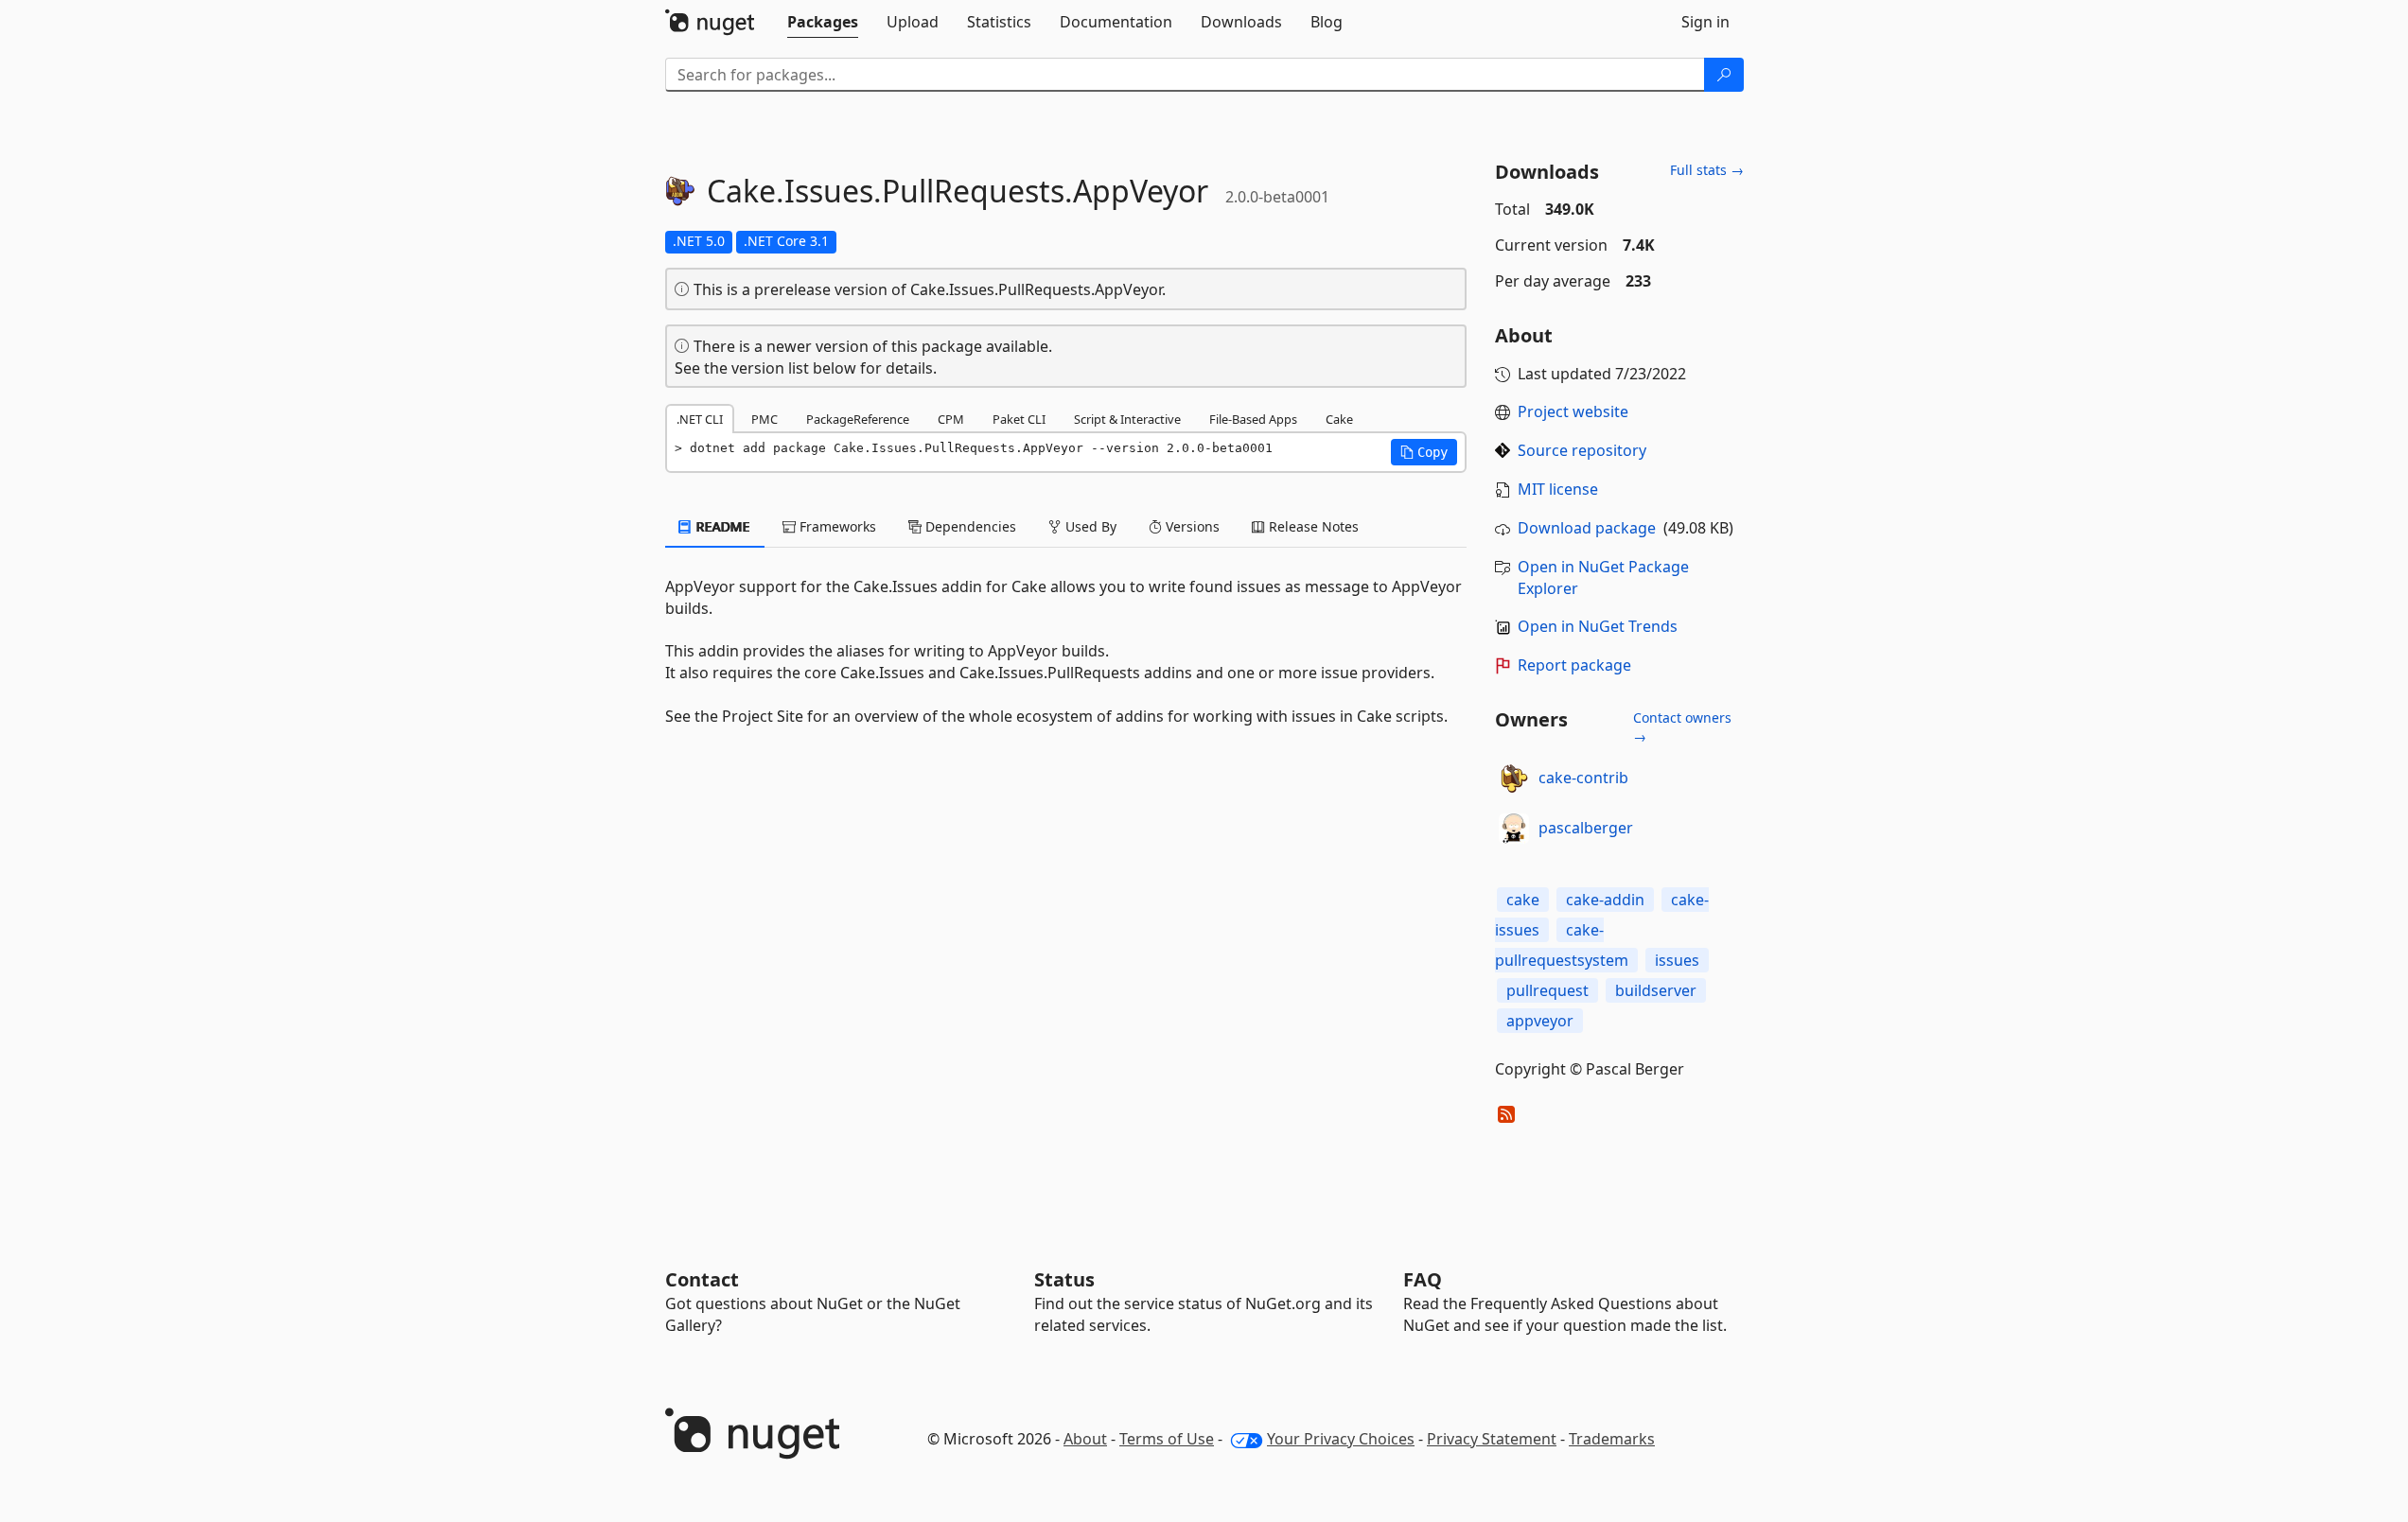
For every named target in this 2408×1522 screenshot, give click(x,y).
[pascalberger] (1514, 829)
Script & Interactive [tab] (1127, 419)
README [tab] (721, 526)
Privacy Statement (1492, 1439)
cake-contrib (1583, 778)
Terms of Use (1167, 1439)
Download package (1587, 528)
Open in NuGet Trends (1598, 626)
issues (1677, 960)
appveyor (1540, 1021)
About (1085, 1439)
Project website (1573, 411)
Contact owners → (1682, 727)
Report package (1574, 665)
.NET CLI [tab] (700, 419)
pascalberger (1586, 828)
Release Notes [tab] (1312, 526)
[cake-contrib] (1514, 778)
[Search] (1724, 75)
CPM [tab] (951, 419)
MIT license (1558, 489)
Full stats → (1707, 170)
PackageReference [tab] (858, 419)
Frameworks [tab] (836, 526)
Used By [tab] (1089, 526)
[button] (1424, 452)
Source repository (1582, 450)
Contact (702, 1279)
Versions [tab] (1191, 526)
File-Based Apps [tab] (1253, 419)
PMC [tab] (765, 419)
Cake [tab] (1339, 419)
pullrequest (1547, 990)
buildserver (1656, 990)
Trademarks (1612, 1439)
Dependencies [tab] (969, 526)
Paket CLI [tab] (1019, 419)
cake (1523, 900)
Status (1064, 1279)
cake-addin (1605, 900)
